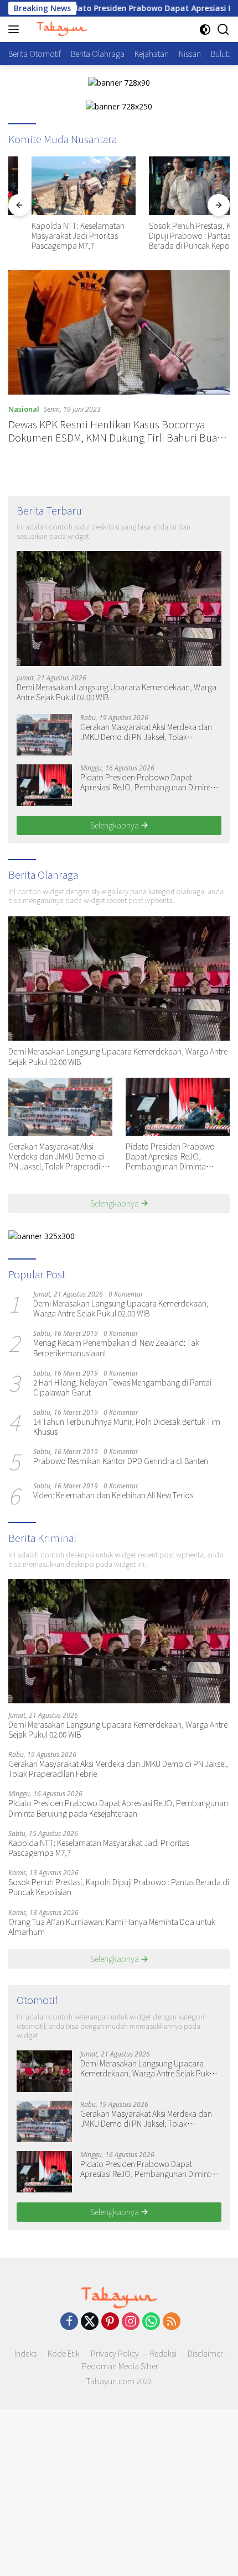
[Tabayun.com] (61, 29)
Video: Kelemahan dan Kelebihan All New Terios (113, 1495)
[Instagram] (131, 2322)
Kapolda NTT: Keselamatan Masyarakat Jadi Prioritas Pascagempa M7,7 (55, 236)
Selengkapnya (115, 825)
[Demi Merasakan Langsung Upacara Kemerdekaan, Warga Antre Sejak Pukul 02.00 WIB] (119, 608)
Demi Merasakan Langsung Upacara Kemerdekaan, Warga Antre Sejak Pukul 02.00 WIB (117, 692)
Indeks (25, 2353)
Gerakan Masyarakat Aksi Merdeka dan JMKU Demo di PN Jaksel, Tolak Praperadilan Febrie (146, 732)
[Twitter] (90, 2322)
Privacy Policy (115, 2353)
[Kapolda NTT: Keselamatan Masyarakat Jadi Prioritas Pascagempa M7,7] (60, 186)
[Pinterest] (110, 2322)
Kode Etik (64, 2353)
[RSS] (172, 2322)
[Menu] (16, 29)
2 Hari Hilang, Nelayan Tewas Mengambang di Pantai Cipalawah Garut (122, 1387)
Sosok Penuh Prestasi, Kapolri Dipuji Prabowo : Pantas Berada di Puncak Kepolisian (177, 236)
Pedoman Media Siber (120, 2366)
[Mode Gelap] (205, 30)
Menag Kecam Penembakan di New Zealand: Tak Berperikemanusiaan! (116, 1347)
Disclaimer (205, 2353)
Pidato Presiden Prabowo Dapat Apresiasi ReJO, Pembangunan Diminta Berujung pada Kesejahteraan (148, 782)
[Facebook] (69, 2322)
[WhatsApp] (151, 2322)
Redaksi (163, 2353)
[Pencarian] (223, 30)
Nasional (24, 409)
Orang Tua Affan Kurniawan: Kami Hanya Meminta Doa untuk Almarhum (112, 1927)
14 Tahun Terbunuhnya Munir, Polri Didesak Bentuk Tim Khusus (127, 1426)
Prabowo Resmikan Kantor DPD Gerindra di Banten (121, 1461)
